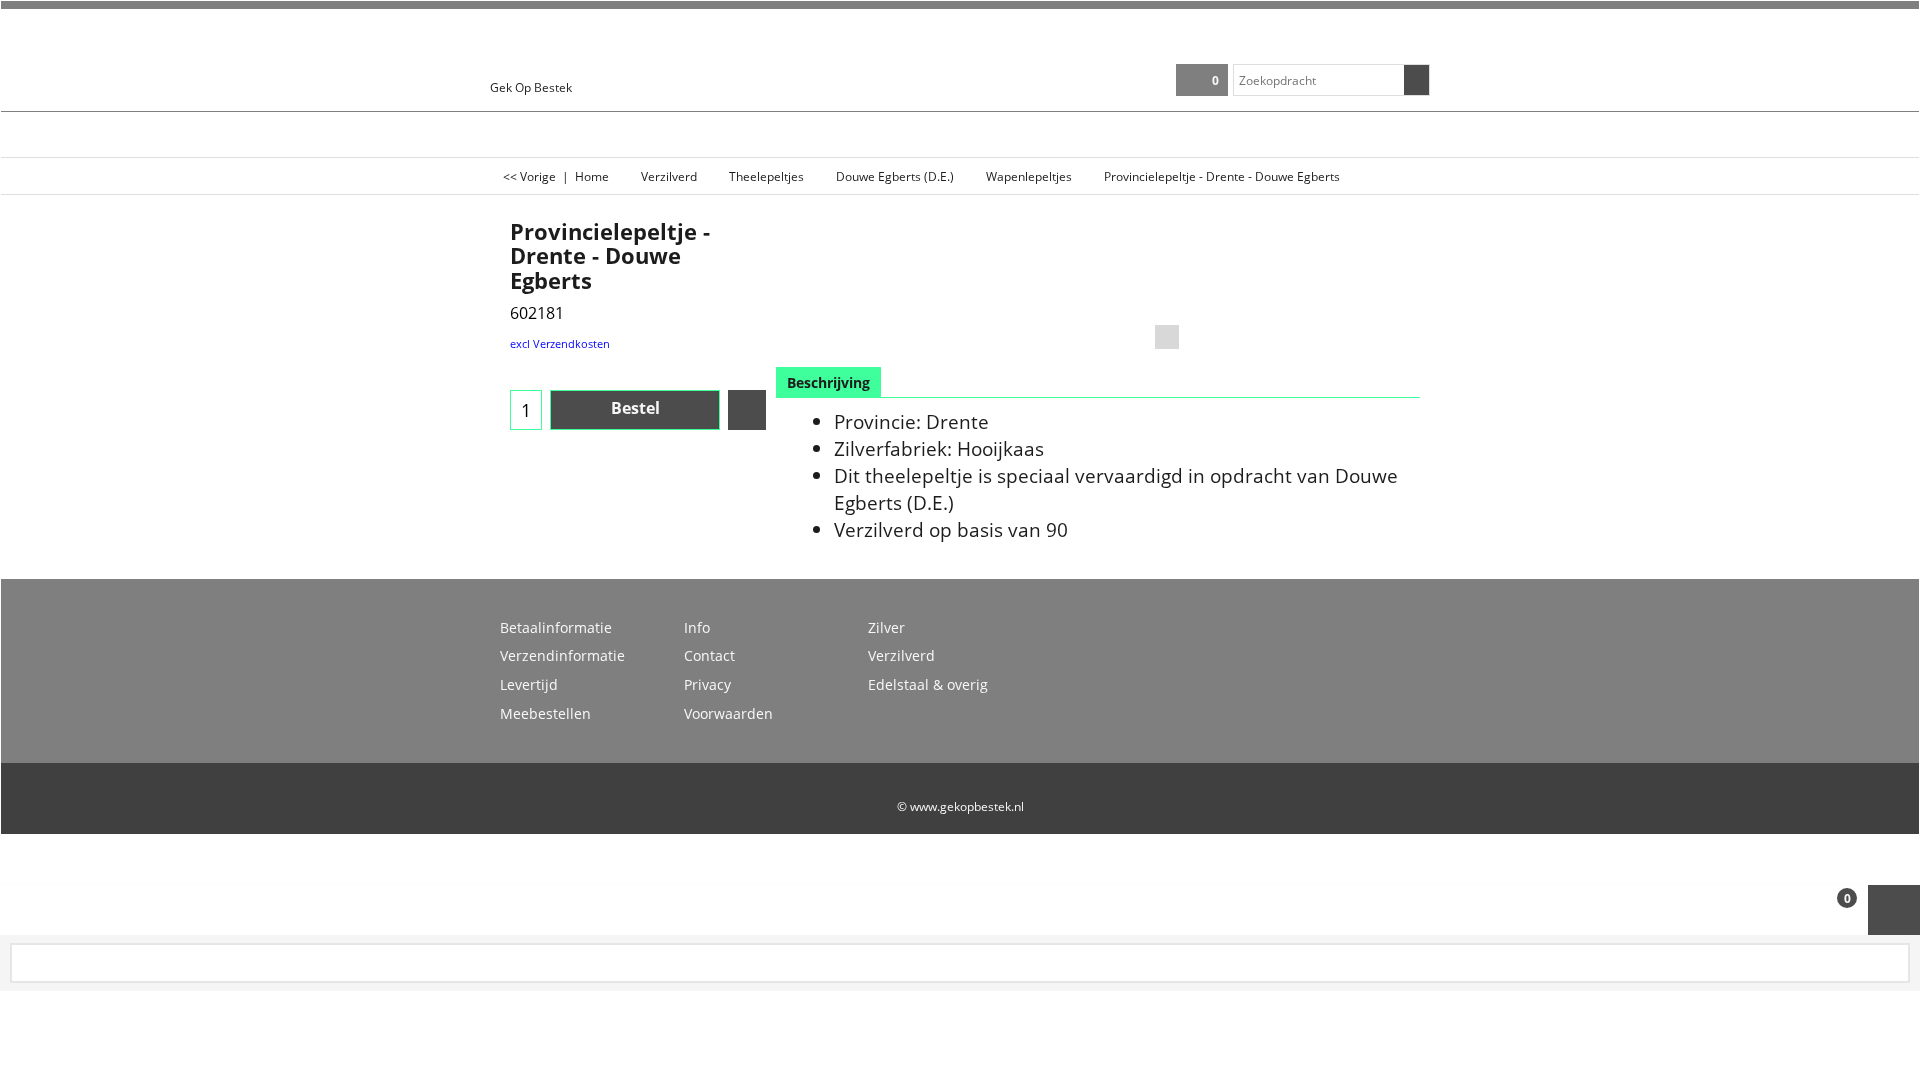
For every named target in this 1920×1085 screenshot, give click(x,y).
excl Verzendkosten (560, 343)
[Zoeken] (1416, 80)
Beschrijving (828, 382)
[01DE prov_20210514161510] (1358, 303)
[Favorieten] (747, 410)
